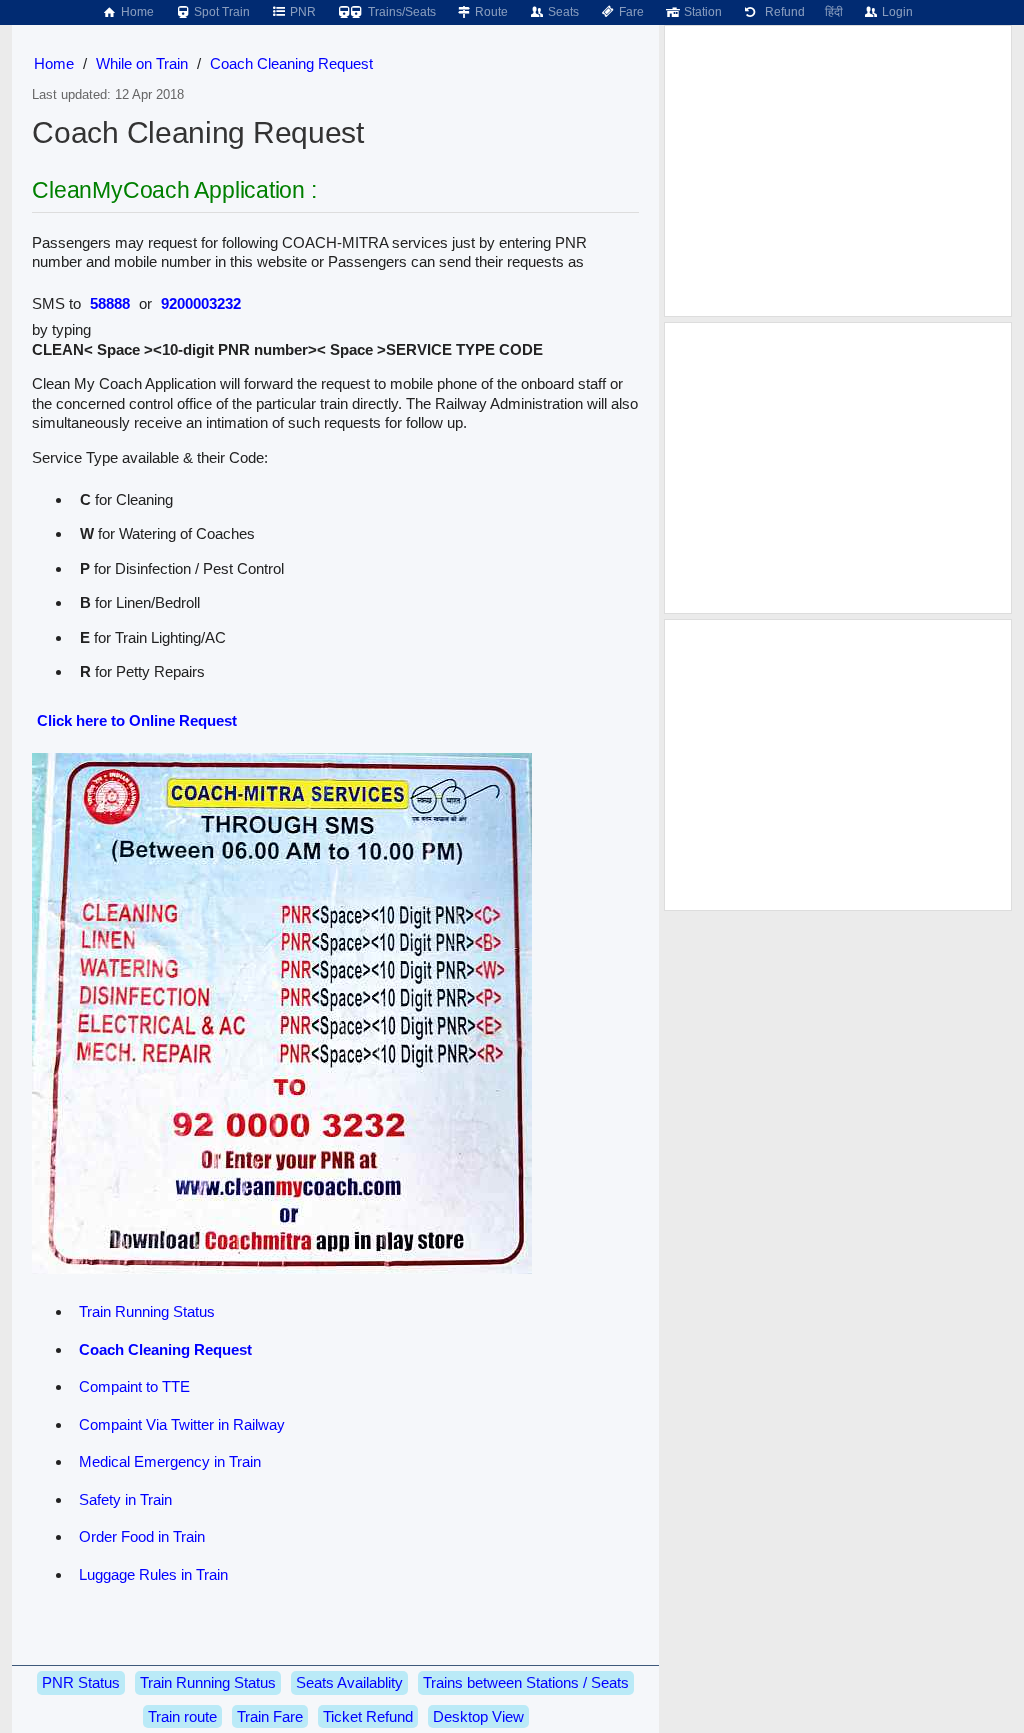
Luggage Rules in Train (153, 1574)
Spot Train (220, 12)
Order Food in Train (142, 1536)
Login (896, 12)
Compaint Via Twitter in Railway (182, 1424)
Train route (182, 1716)
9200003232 (201, 303)
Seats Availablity (349, 1682)
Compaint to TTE (134, 1386)
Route (490, 12)
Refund (782, 12)
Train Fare (270, 1716)
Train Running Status (147, 1311)
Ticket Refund (368, 1716)
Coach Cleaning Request (291, 63)
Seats (562, 12)
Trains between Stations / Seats (526, 1682)
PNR (301, 12)
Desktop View (478, 1716)
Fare (630, 12)
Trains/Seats (400, 12)
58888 (110, 303)
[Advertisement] (838, 171)
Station (701, 12)
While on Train (142, 63)
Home (136, 12)
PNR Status (81, 1682)
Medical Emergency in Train (170, 1461)
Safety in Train (125, 1499)
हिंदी (834, 12)
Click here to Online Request (137, 720)
